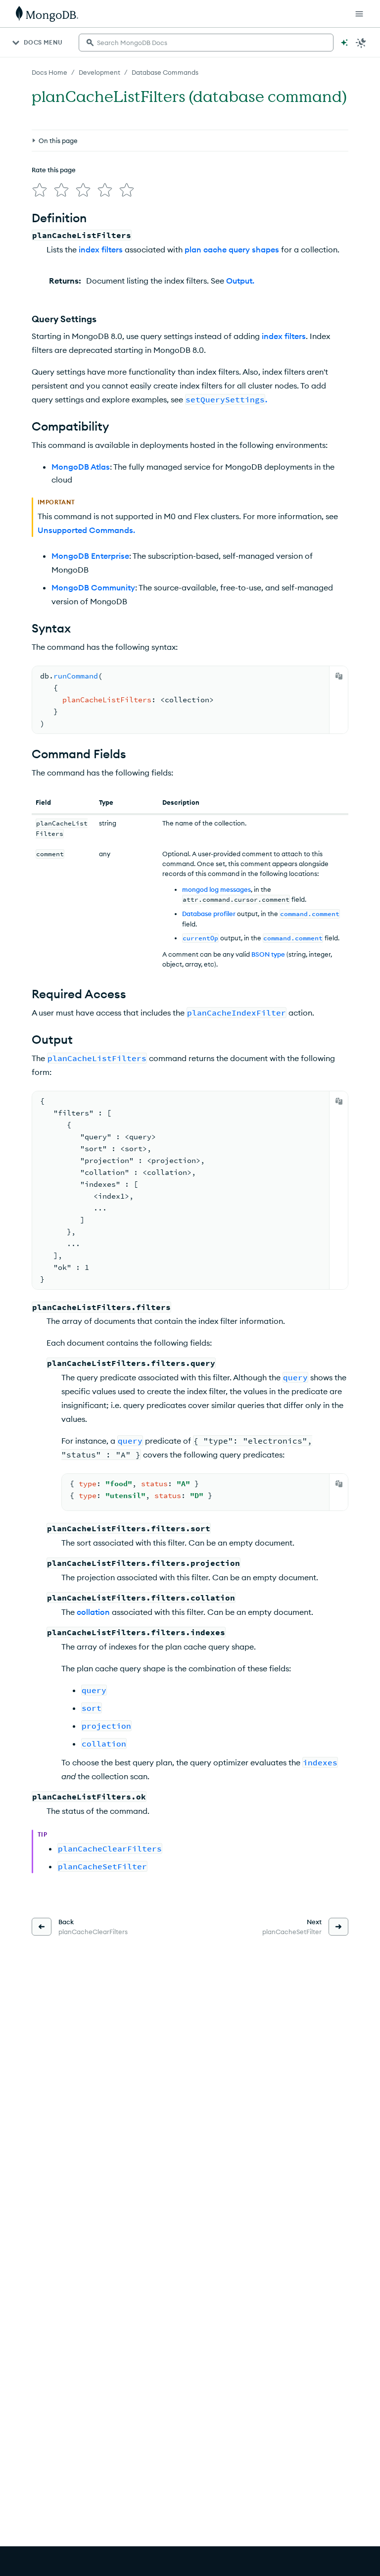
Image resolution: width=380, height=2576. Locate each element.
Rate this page (54, 170)
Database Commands (165, 72)
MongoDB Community (93, 587)
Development (99, 72)
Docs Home (49, 72)
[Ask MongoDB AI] (344, 43)
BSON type (268, 954)
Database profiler (209, 914)
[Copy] (339, 676)
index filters (101, 249)
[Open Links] (359, 14)
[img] (40, 190)
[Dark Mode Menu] (361, 43)
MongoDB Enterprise (90, 556)
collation (93, 1612)
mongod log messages (216, 889)
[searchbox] (206, 43)
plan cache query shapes (232, 249)
